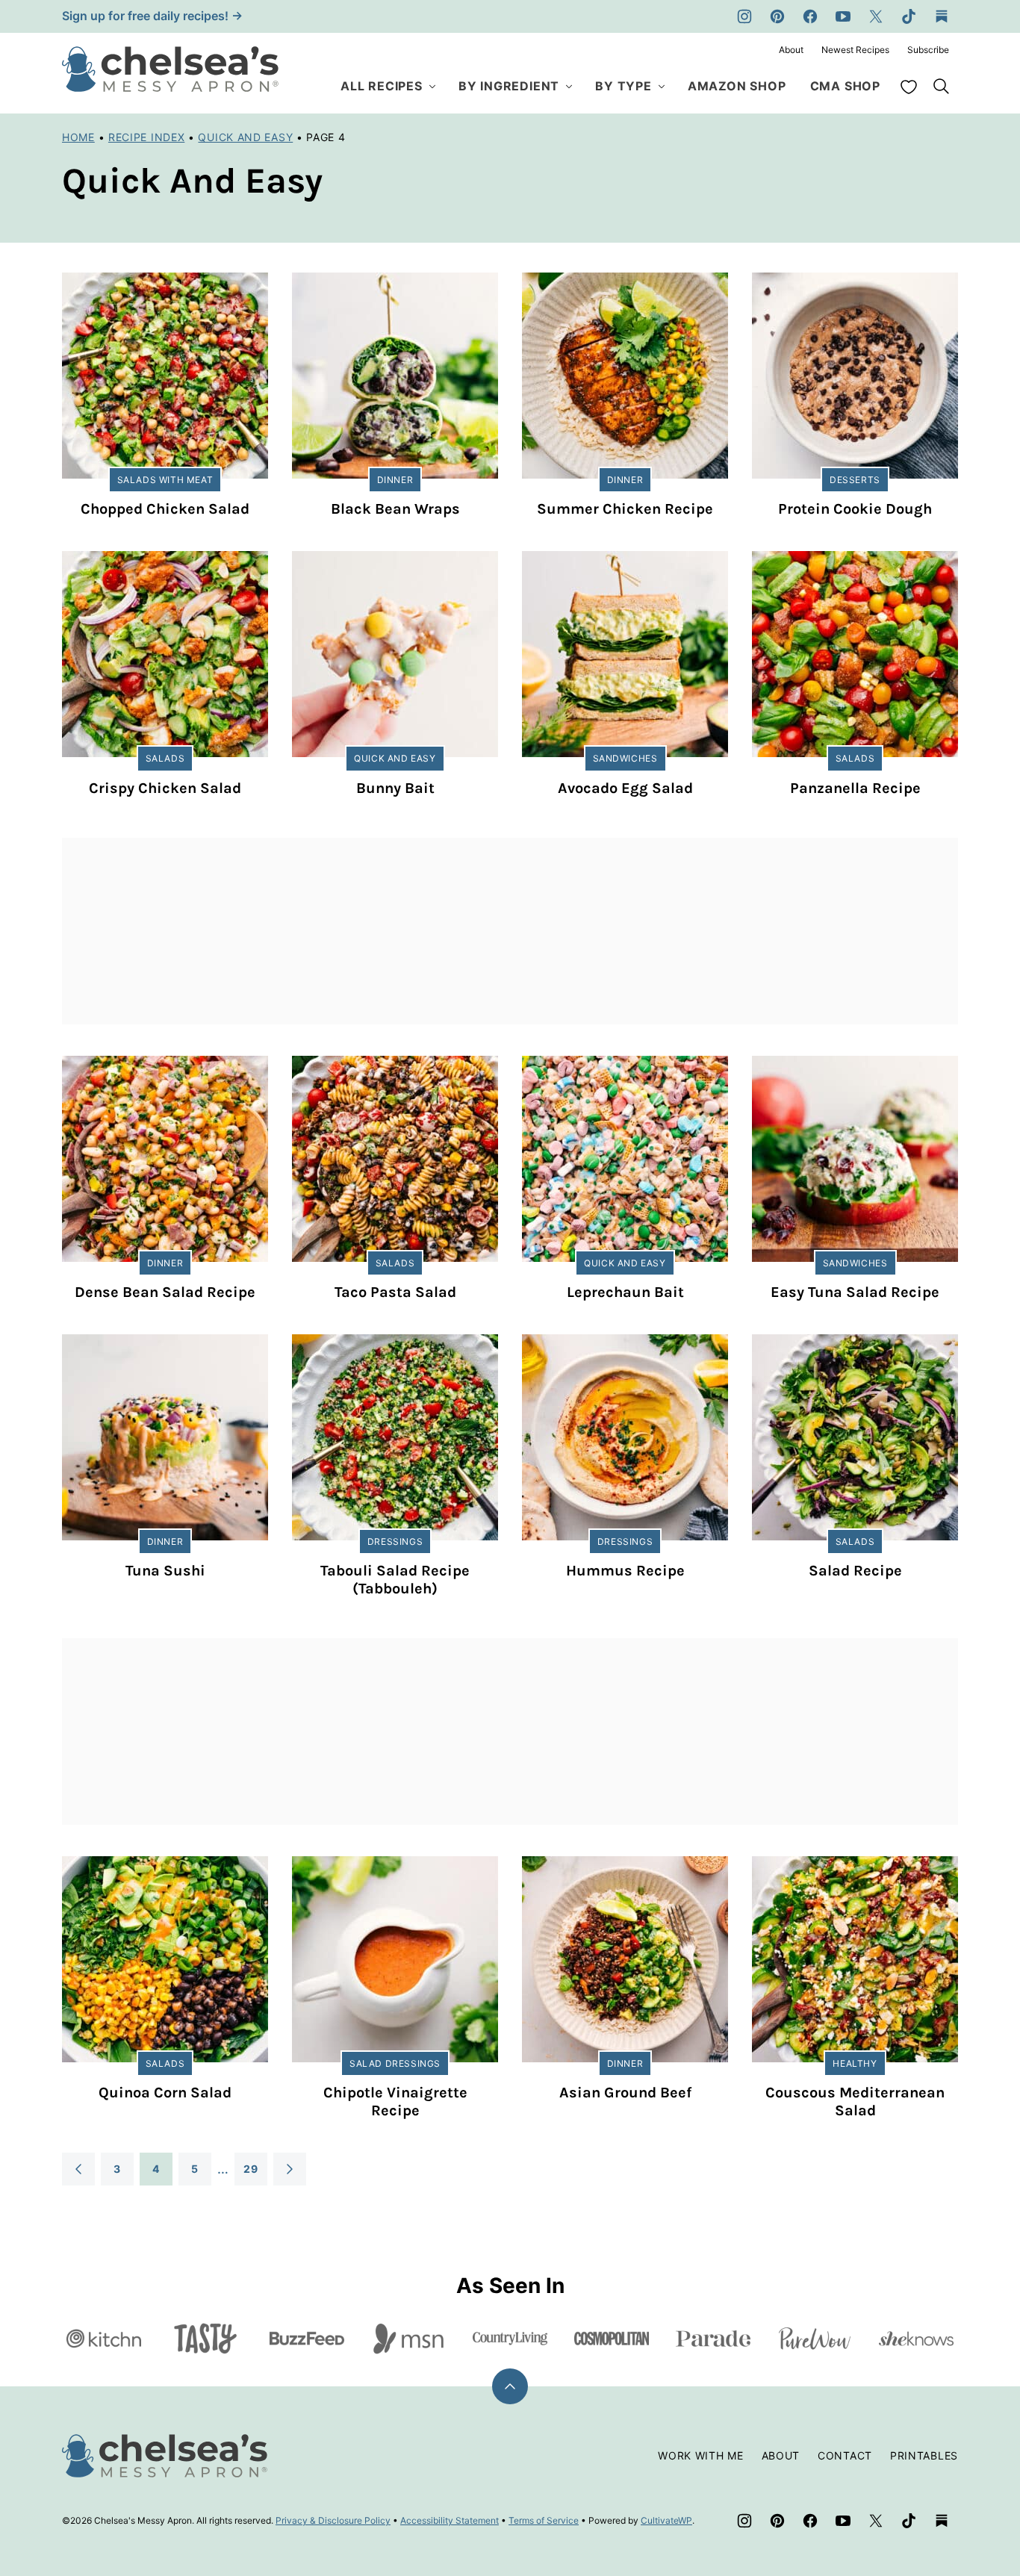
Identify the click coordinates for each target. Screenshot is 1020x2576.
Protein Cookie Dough (855, 509)
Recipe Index (146, 137)
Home (78, 137)
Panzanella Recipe (855, 788)
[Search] (942, 87)
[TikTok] (909, 16)
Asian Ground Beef (625, 2093)
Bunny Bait (395, 788)
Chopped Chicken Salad (165, 509)
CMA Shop (845, 86)
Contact (845, 2455)
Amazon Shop (737, 86)
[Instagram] (744, 16)
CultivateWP (666, 2520)
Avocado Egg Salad (625, 788)
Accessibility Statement (450, 2520)
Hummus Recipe (625, 1571)
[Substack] (942, 16)
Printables (924, 2455)
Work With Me (700, 2455)
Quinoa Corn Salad (165, 2093)
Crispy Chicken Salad (165, 788)
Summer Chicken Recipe (625, 509)
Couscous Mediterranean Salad (855, 2101)
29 (251, 2169)
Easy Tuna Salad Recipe (855, 1292)
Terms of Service (544, 2520)
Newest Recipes (855, 50)
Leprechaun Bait (625, 1292)
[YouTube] (843, 16)
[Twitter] (876, 16)
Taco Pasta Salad (395, 1292)
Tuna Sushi (165, 1571)
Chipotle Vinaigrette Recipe (395, 2101)
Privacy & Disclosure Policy (333, 2520)
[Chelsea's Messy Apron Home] (170, 69)
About (791, 50)
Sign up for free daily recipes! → (152, 16)
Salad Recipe (855, 1571)
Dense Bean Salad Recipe (165, 1292)
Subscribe (928, 50)
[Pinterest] (777, 16)
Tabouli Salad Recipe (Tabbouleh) (395, 1580)
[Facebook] (810, 16)
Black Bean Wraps (395, 509)
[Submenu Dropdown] (432, 87)
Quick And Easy (245, 137)
